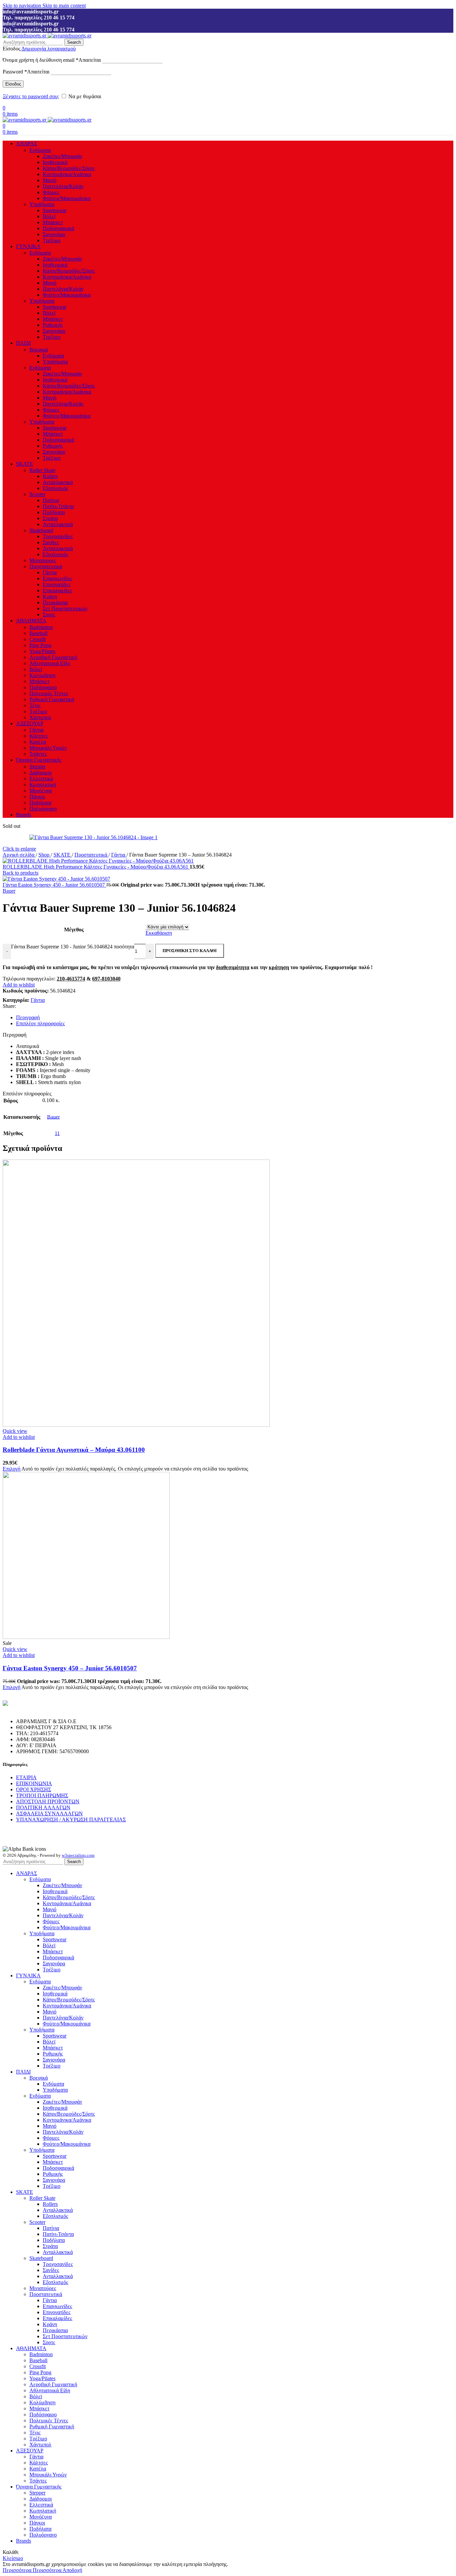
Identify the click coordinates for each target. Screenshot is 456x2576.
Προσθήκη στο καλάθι (190, 951)
